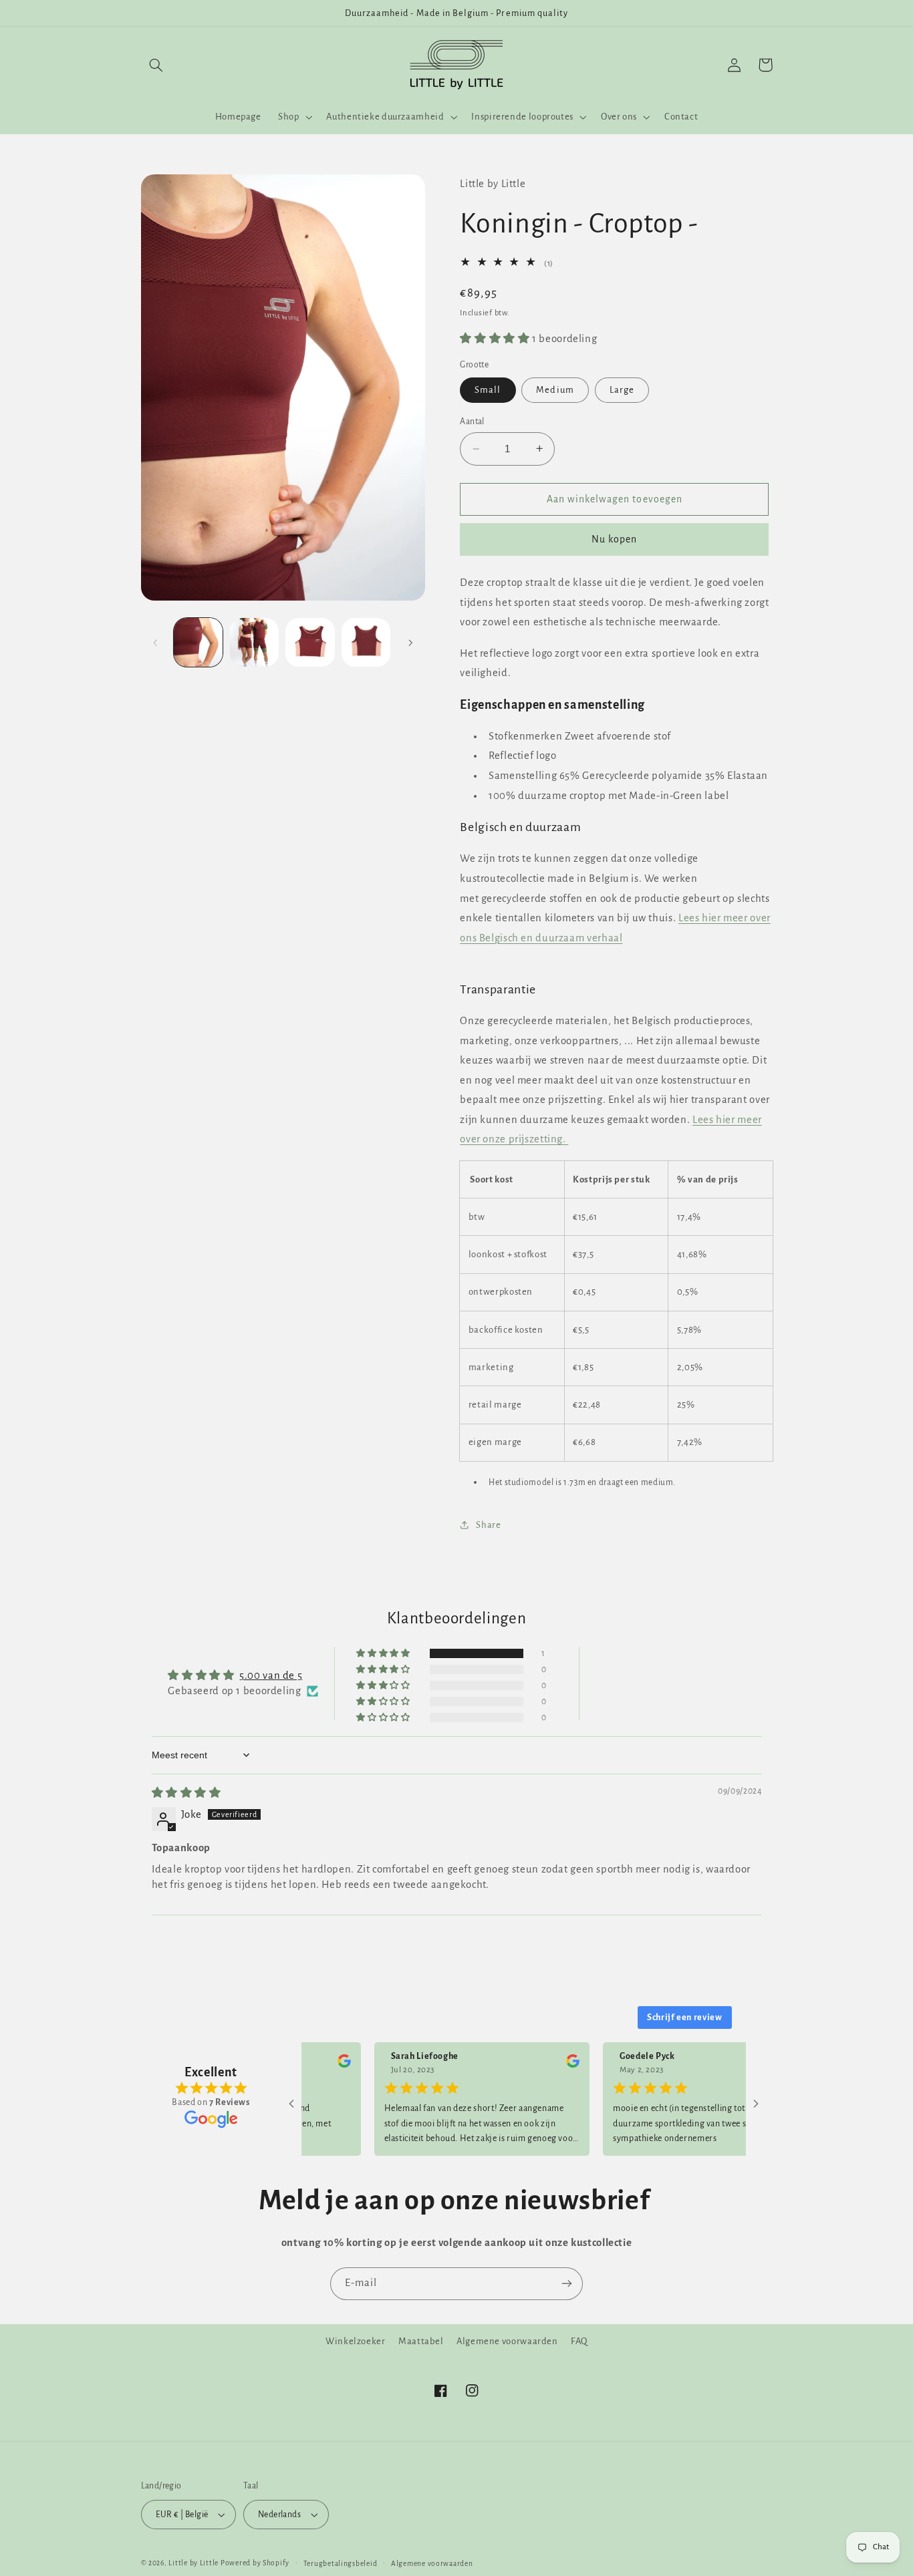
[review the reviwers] (308, 2065)
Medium (555, 390)
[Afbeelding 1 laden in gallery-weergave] (198, 642)
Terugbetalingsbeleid (341, 2564)
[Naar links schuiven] (156, 643)
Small (488, 390)
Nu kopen (614, 539)
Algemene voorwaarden (507, 2341)
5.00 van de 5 (271, 1675)
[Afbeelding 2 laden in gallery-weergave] (254, 642)
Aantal (472, 422)
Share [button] (488, 1525)
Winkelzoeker (356, 2341)
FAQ (579, 2341)
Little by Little (193, 2563)
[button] (156, 65)
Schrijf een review (684, 2018)
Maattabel (421, 2341)
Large (622, 390)
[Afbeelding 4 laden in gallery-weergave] (366, 642)
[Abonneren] (567, 2284)
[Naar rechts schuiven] (410, 643)
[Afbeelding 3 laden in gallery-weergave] (310, 642)
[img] (186, 1793)
